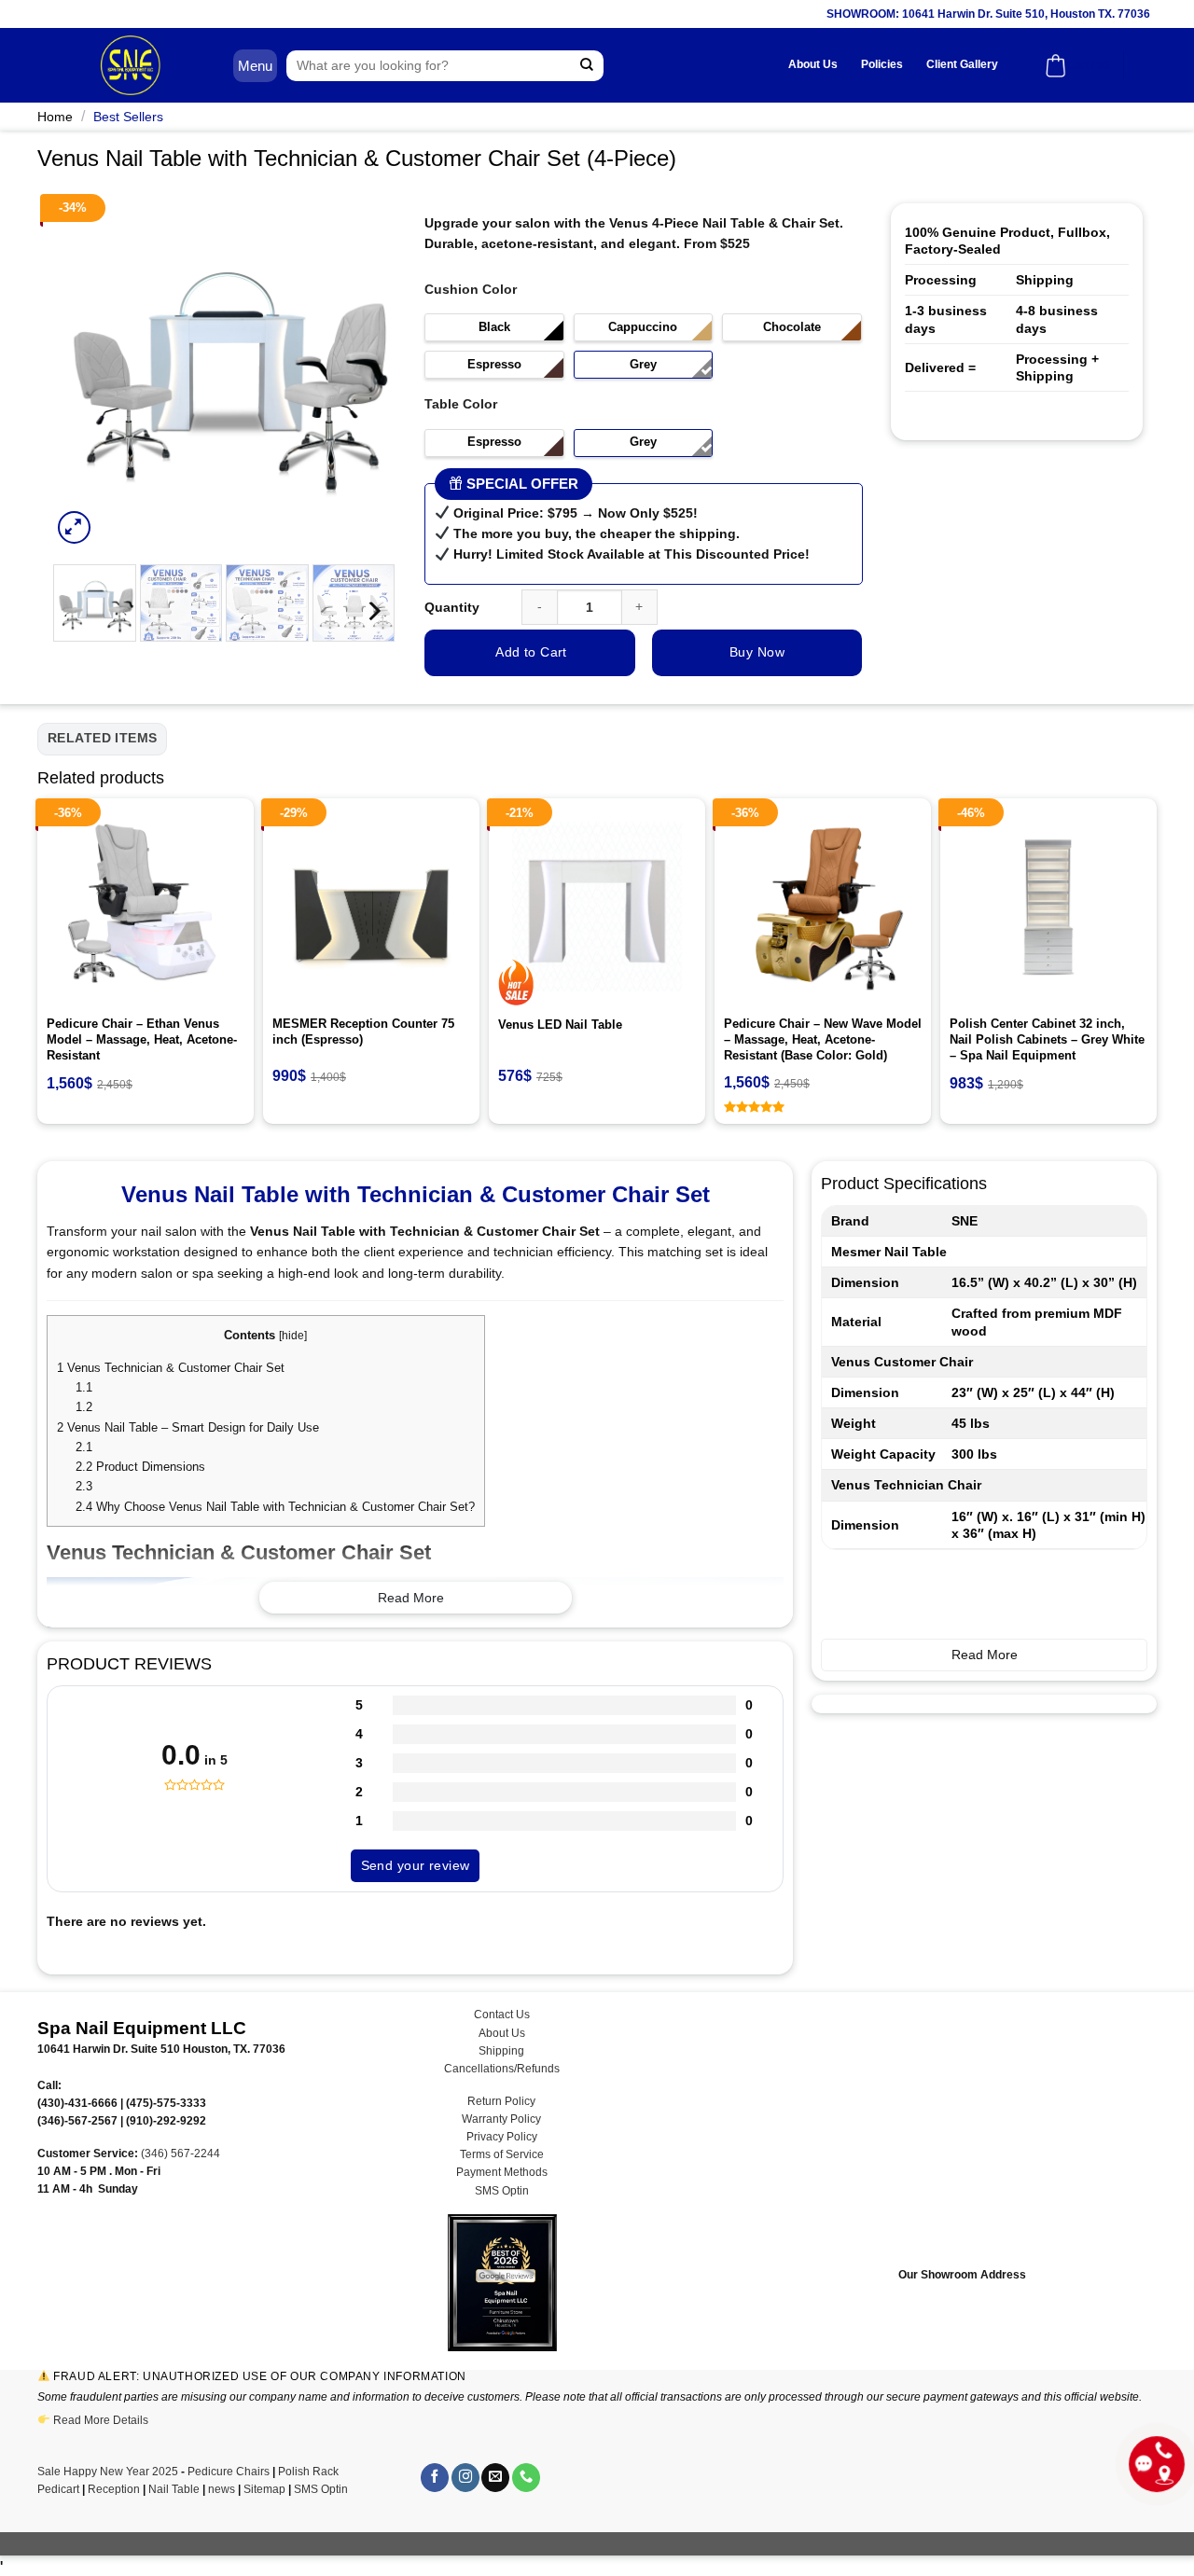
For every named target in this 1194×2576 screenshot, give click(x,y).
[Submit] (587, 66)
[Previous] (82, 376)
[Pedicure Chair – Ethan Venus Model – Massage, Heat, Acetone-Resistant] (146, 907)
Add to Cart (531, 652)
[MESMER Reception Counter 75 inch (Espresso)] (371, 907)
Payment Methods (502, 2172)
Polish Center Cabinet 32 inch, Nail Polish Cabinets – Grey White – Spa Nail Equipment (1047, 1039)
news (222, 2489)
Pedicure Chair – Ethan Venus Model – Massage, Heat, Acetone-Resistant (142, 1039)
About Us (813, 64)
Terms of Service (502, 2154)
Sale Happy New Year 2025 (108, 2472)
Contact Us (502, 2015)
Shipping (501, 2051)
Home (55, 117)
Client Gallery (962, 64)
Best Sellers (128, 117)
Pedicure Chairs (229, 2472)
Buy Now (757, 652)
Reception (114, 2489)
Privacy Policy (502, 2137)
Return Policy (501, 2101)
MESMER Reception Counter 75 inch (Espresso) (363, 1032)
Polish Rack (308, 2472)
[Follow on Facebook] (435, 2478)
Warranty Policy (501, 2119)
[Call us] (526, 2478)
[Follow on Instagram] (465, 2478)
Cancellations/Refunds (502, 2069)
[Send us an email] (495, 2478)
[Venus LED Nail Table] (597, 907)
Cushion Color (471, 289)
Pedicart (58, 2489)
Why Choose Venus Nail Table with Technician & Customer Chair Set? (275, 1507)
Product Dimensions (140, 1467)
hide (293, 1336)
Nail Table (174, 2489)
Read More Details (101, 2420)
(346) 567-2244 (180, 2154)
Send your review (416, 1865)
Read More (411, 1598)
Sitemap (264, 2489)
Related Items (102, 738)
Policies (882, 64)
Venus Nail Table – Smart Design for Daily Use (188, 1427)
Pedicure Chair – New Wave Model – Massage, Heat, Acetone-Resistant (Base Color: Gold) (823, 1039)
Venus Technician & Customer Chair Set (173, 1368)
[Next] (366, 376)
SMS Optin (502, 2191)
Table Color (461, 404)
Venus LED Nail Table (560, 1025)
